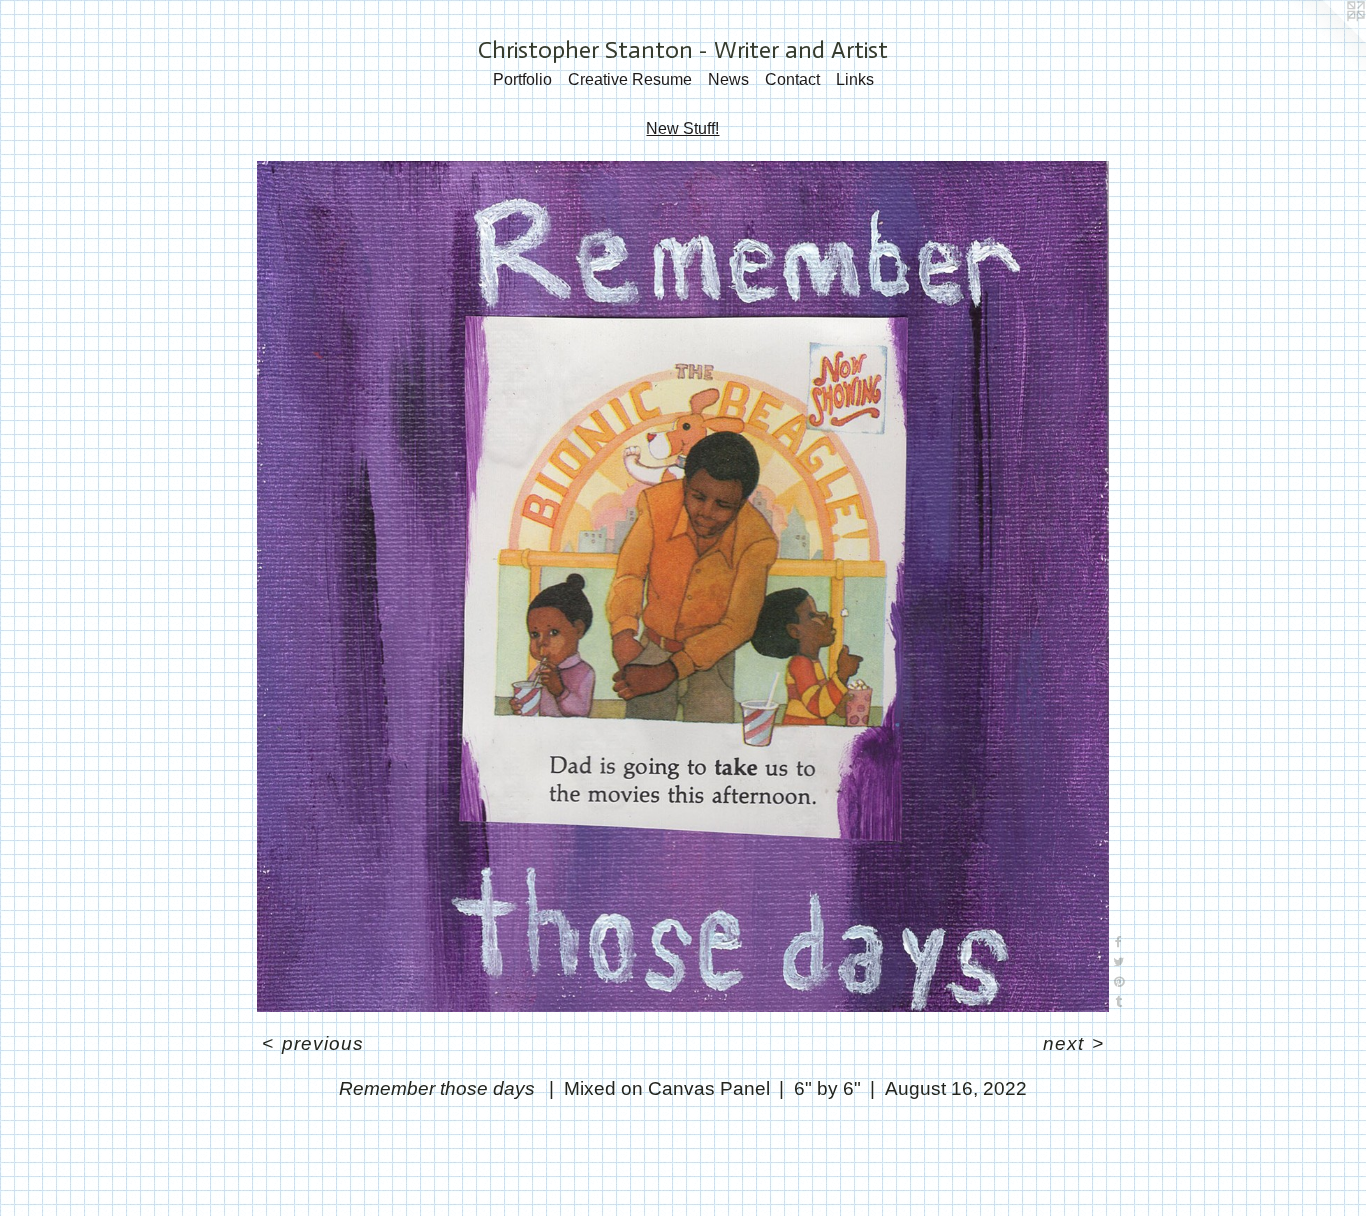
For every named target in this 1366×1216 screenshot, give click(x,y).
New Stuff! (682, 128)
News (728, 79)
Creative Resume (630, 79)
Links (855, 79)
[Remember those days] (683, 587)
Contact (792, 79)
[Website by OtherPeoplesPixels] (1326, 40)
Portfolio (522, 79)
